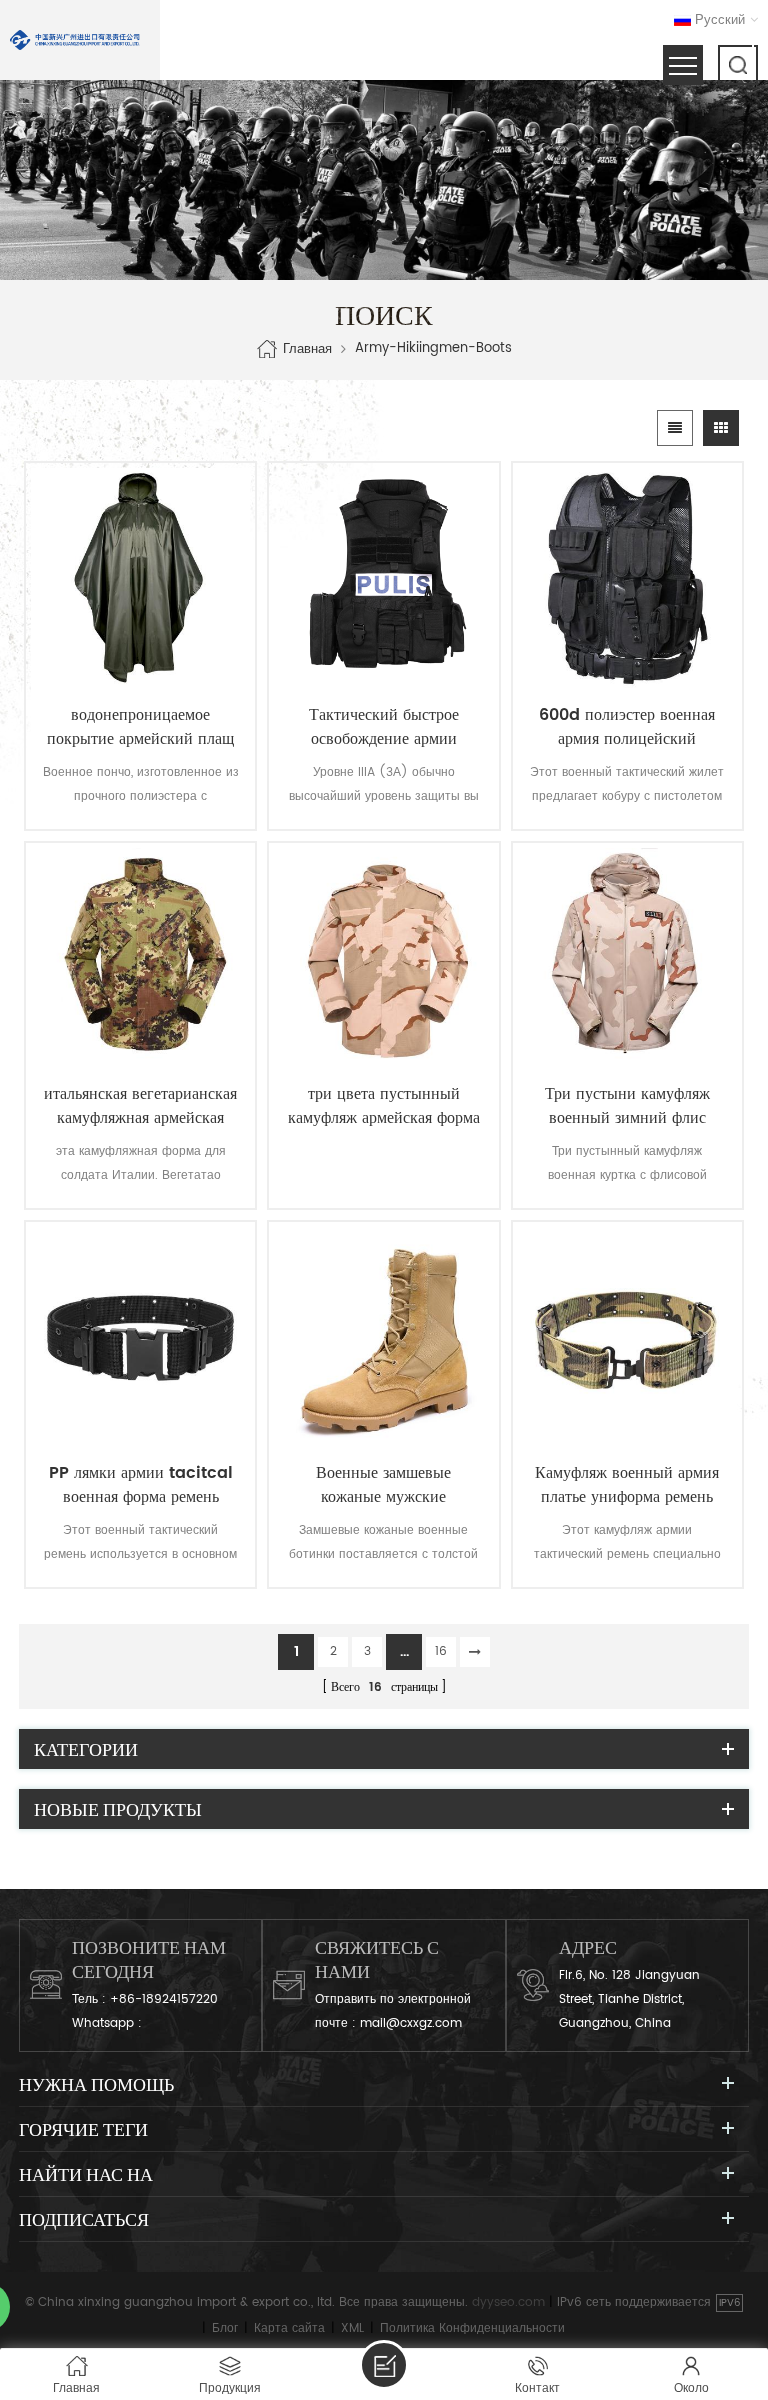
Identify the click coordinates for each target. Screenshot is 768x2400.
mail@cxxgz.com (411, 2023)
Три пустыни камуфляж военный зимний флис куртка (627, 1106)
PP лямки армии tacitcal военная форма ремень (141, 1485)
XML (352, 2328)
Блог (225, 2328)
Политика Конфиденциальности (472, 2328)
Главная (307, 349)
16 (441, 1651)
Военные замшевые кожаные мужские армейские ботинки (383, 1485)
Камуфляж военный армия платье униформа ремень (627, 1485)
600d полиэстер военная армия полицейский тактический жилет (627, 727)
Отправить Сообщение (384, 2365)
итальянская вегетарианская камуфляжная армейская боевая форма (140, 1106)
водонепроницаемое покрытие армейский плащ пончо (140, 727)
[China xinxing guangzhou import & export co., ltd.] (75, 40)
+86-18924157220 (164, 1999)
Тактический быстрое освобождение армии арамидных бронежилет (384, 727)
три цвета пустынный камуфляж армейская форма (384, 1106)
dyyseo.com (508, 2302)
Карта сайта (289, 2328)
